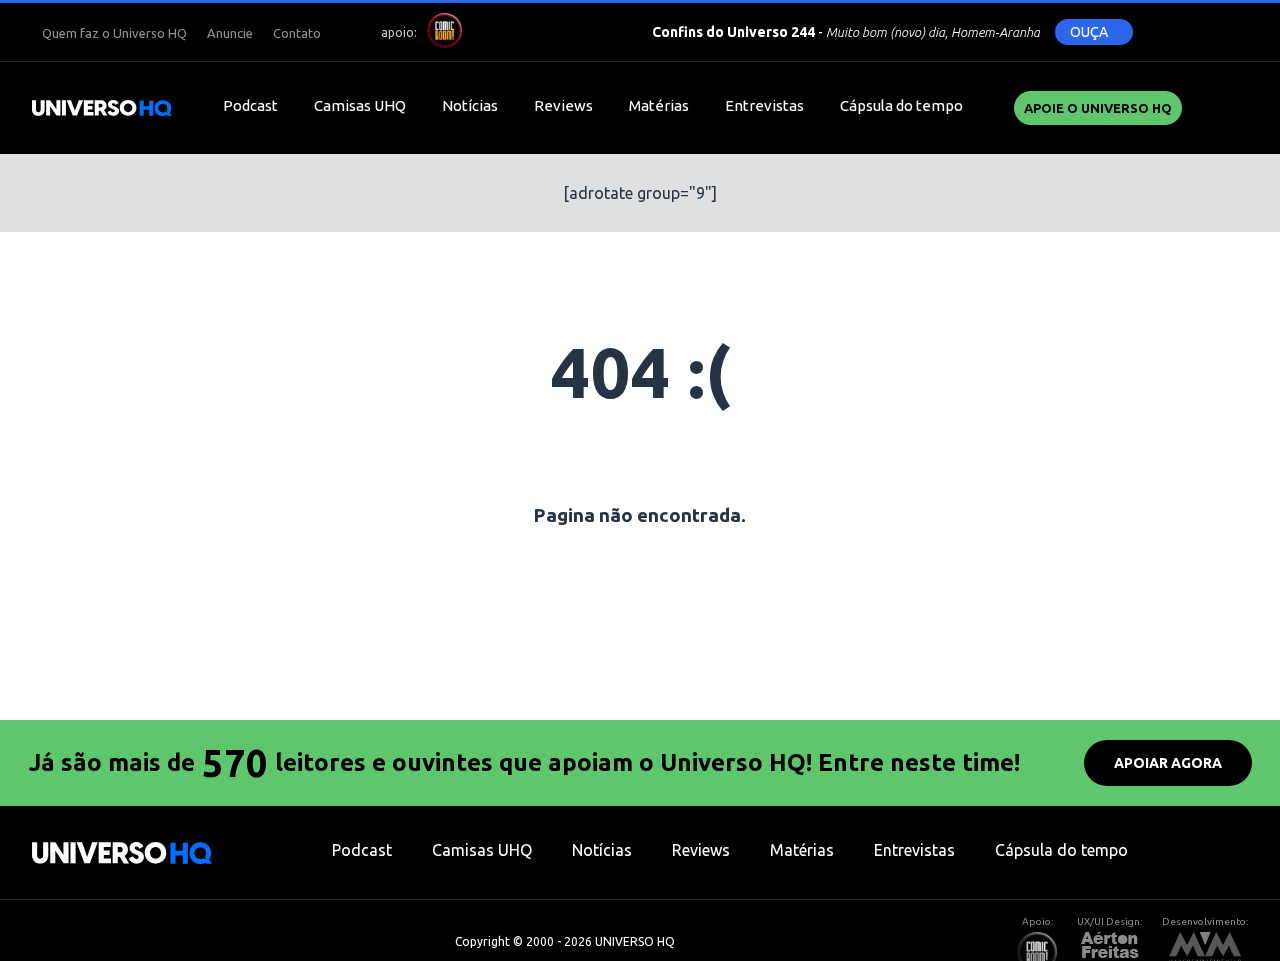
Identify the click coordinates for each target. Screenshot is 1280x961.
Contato (297, 33)
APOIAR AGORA (1168, 763)
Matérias (659, 105)
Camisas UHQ (360, 105)
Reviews (563, 105)
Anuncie (230, 33)
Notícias (470, 105)
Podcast (250, 105)
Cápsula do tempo (901, 105)
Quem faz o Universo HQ (114, 33)
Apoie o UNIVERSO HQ (1098, 108)
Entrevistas (764, 105)
